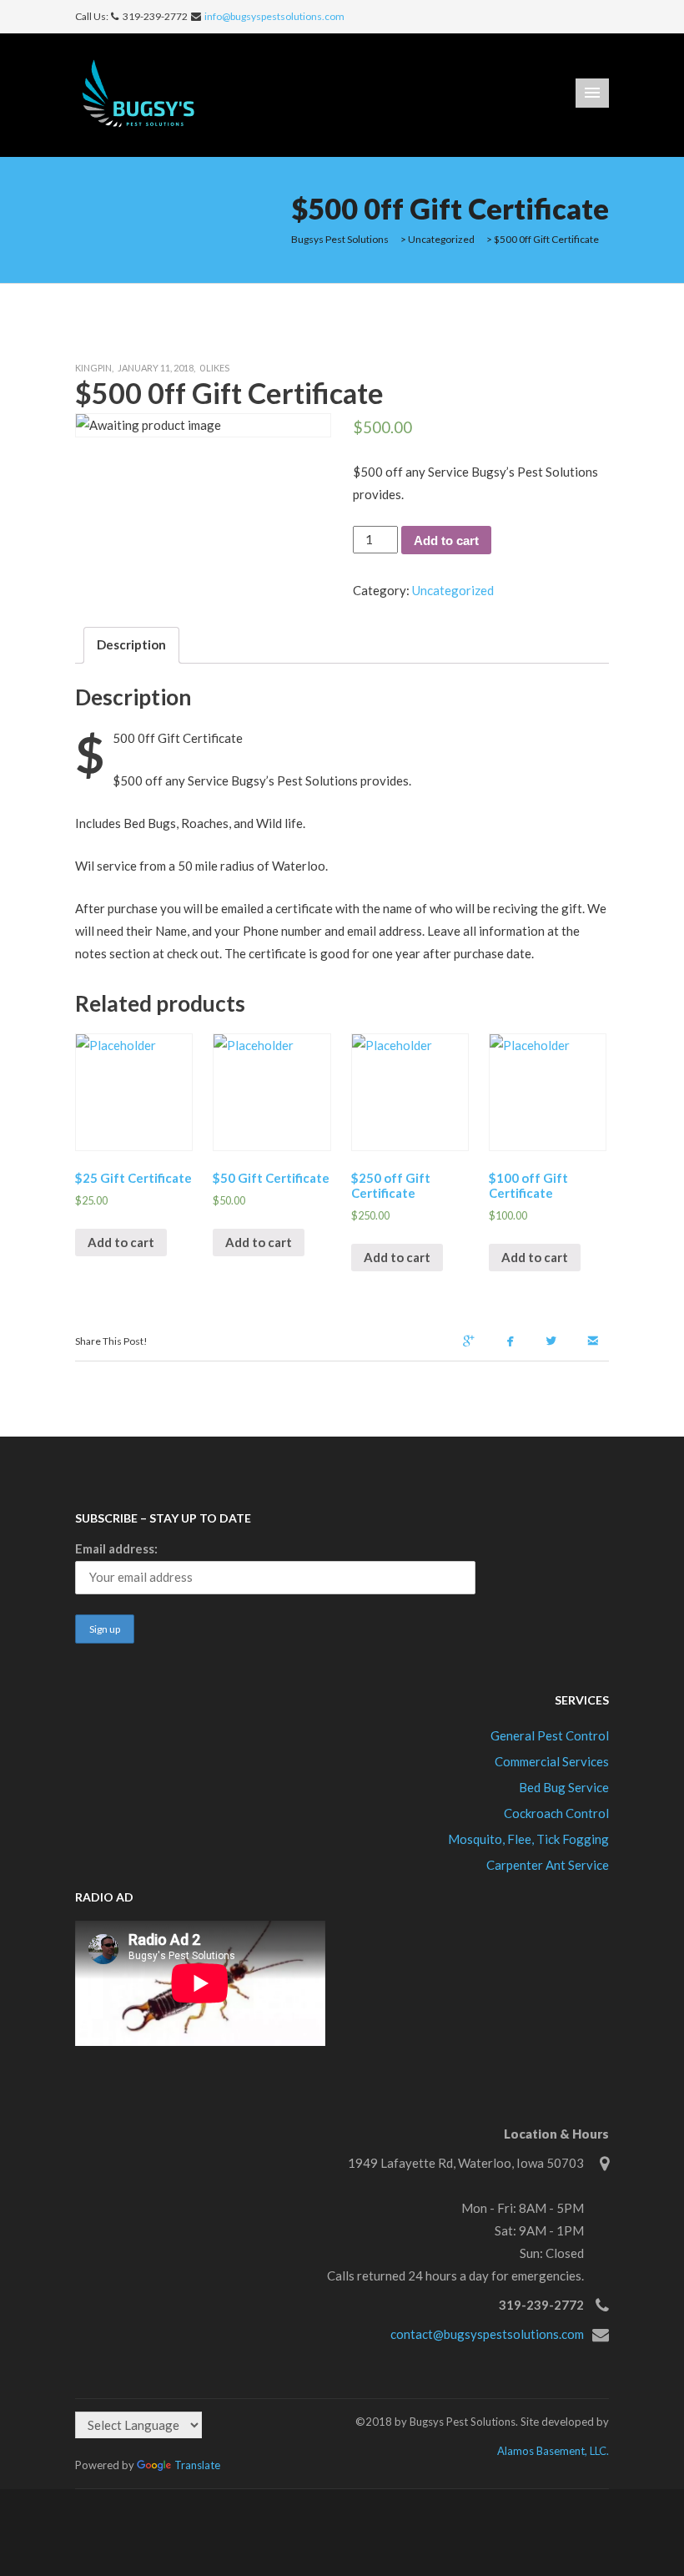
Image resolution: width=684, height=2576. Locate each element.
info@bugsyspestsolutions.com (274, 16)
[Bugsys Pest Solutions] (144, 93)
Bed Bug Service (564, 1787)
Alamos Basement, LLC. (553, 2451)
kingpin (93, 368)
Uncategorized (453, 590)
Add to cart (446, 540)
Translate (197, 2465)
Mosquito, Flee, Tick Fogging (528, 1839)
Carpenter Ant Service (548, 1865)
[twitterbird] (555, 1342)
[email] (596, 1342)
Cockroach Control (556, 1813)
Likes (214, 368)
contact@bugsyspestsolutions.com (487, 2334)
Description (131, 644)
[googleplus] (472, 1342)
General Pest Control (550, 1735)
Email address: (116, 1548)
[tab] (131, 645)
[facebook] (514, 1342)
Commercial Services (552, 1761)
